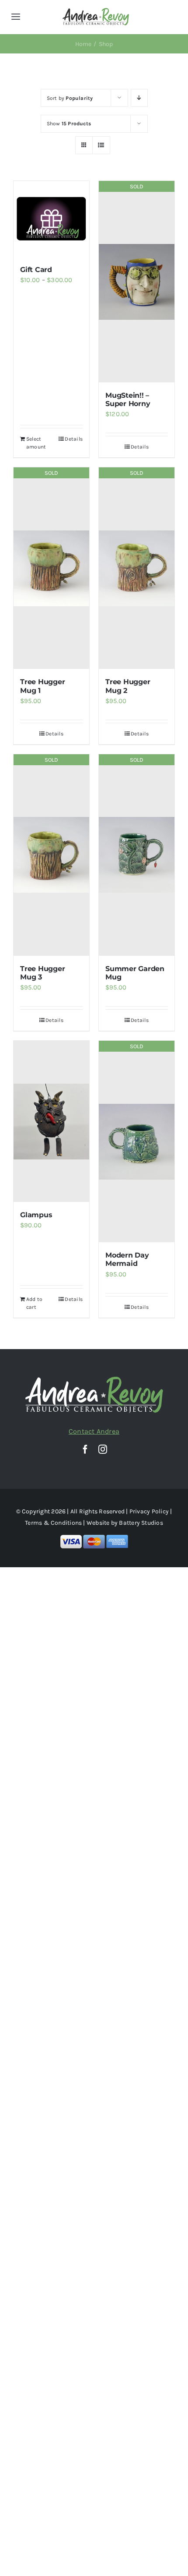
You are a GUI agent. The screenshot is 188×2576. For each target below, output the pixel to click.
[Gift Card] (51, 219)
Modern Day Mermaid (127, 1259)
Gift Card (36, 270)
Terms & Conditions (53, 1523)
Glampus (36, 1215)
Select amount (36, 443)
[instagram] (103, 1449)
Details (74, 439)
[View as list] (101, 145)
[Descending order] (139, 98)
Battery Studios (141, 1523)
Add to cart (34, 1303)
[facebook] (85, 1449)
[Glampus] (51, 1121)
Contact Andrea (94, 1431)
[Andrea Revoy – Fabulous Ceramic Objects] (96, 11)
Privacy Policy (149, 1511)
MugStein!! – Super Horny (128, 399)
